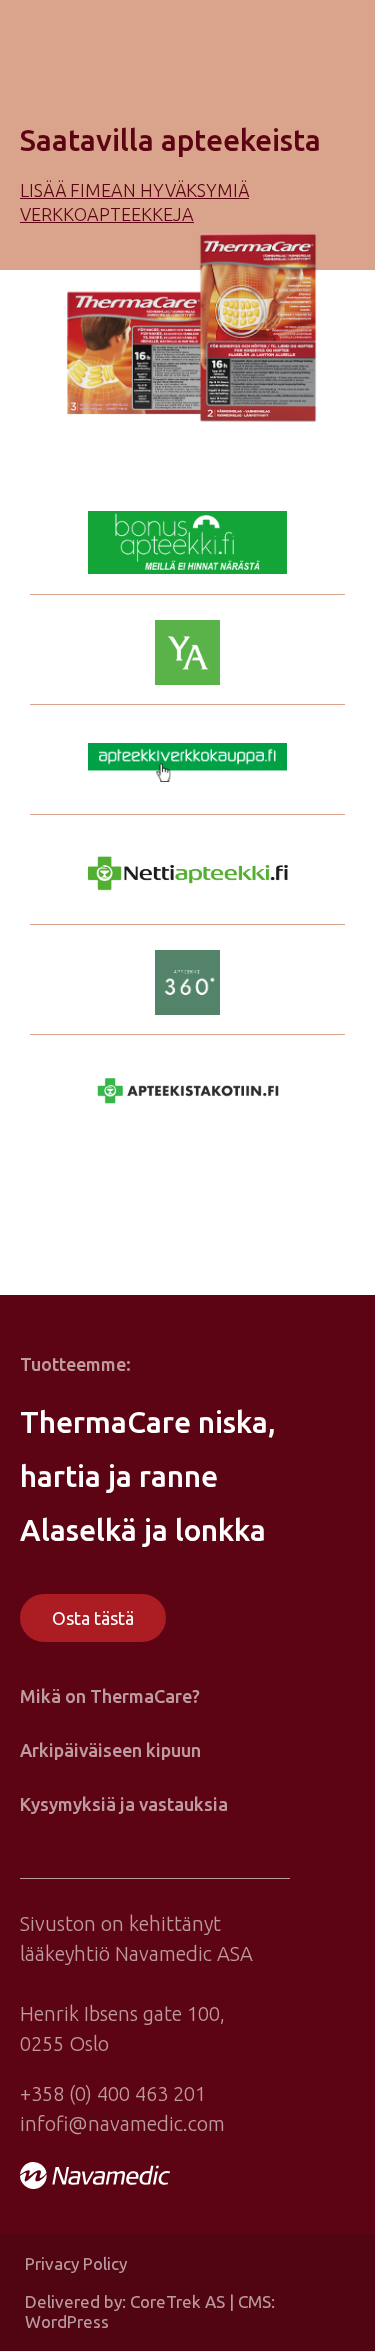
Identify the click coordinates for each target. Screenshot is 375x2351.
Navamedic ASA (184, 1953)
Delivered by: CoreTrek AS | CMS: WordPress (150, 2311)
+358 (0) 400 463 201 (113, 2093)
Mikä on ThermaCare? (110, 1696)
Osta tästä (93, 1618)
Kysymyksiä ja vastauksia (124, 1804)
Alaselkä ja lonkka (143, 1530)
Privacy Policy (76, 2263)
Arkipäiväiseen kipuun (110, 1750)
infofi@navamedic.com (122, 2123)
